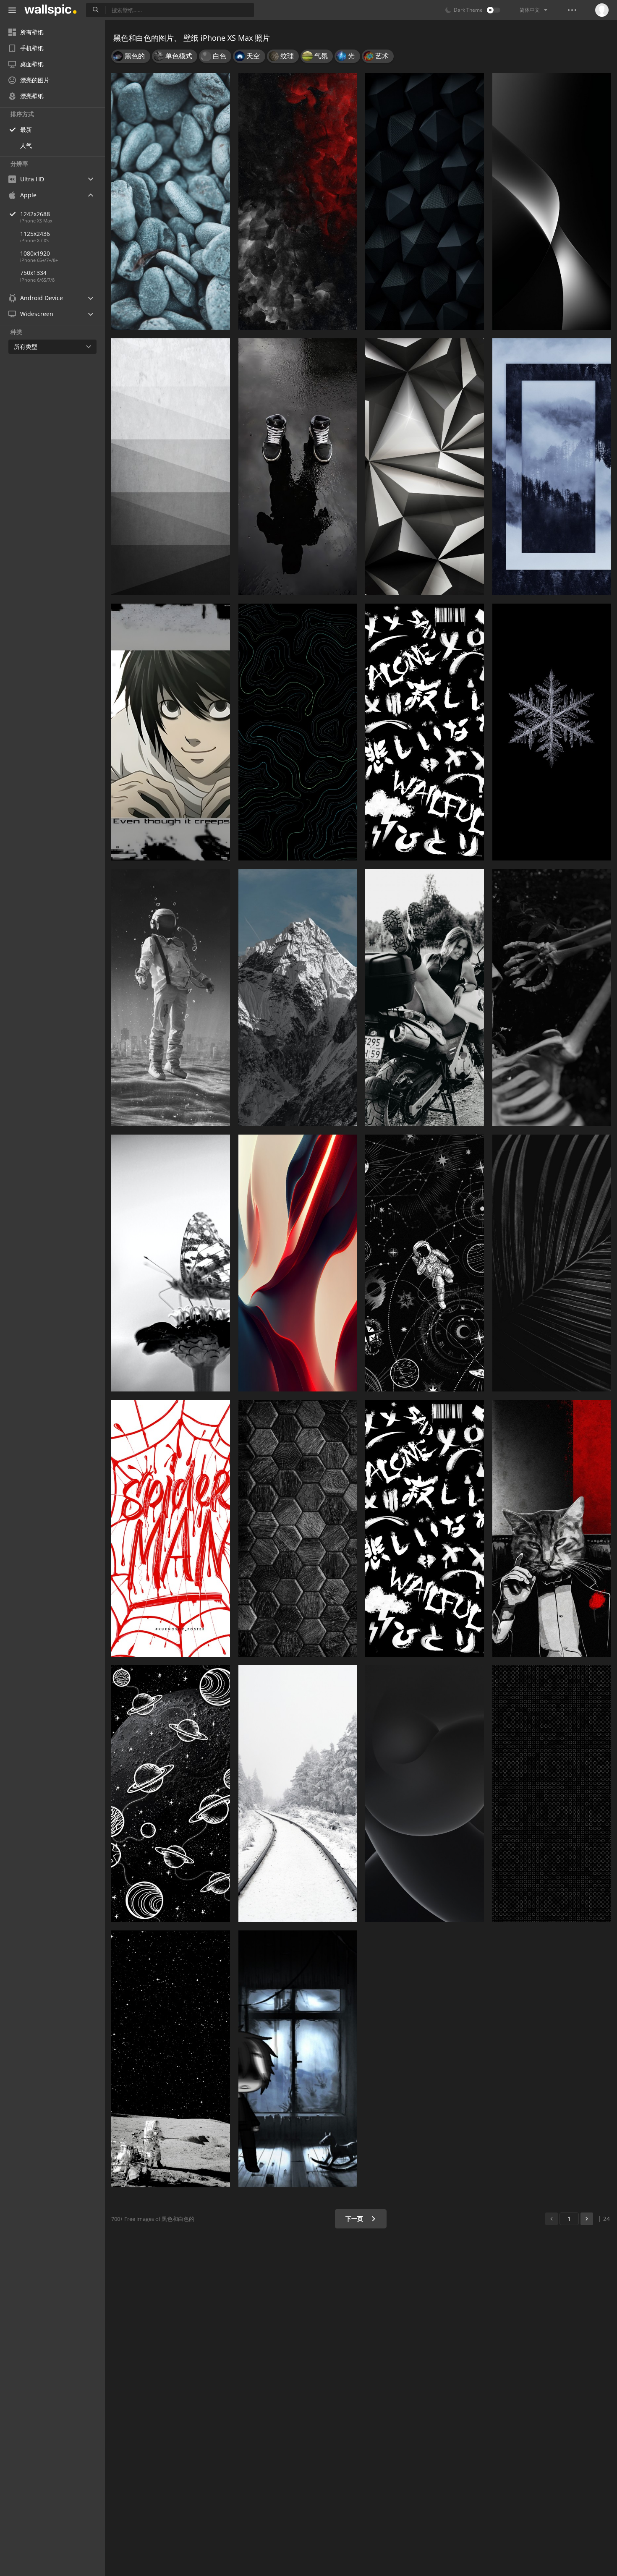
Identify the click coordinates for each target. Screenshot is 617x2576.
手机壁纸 (32, 48)
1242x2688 (35, 214)
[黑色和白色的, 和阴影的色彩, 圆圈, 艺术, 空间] (425, 1794)
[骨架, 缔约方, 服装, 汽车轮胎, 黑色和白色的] (552, 997)
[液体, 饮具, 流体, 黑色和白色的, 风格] (298, 467)
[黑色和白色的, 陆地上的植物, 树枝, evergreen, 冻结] (552, 732)
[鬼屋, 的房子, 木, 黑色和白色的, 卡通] (298, 2059)
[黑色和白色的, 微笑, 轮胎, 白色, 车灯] (425, 997)
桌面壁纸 (32, 64)
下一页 (355, 2219)
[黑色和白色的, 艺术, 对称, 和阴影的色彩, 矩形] (298, 1528)
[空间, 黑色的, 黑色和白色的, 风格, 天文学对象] (425, 1263)
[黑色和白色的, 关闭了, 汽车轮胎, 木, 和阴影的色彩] (552, 1263)
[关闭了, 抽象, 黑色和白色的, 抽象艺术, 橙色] (298, 1263)
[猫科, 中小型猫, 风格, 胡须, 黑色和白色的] (552, 1528)
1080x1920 (35, 253)
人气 (26, 145)
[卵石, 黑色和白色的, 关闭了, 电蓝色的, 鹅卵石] (171, 201)
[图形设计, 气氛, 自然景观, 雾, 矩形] (552, 467)
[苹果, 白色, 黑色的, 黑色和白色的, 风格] (171, 997)
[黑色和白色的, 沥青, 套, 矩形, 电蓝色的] (552, 1794)
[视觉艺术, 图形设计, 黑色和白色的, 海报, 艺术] (425, 1528)
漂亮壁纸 (32, 96)
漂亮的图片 (35, 80)
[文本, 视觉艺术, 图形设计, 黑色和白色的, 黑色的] (425, 732)
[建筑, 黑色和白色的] (171, 467)
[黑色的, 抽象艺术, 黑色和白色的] (298, 201)
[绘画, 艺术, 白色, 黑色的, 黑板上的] (171, 1794)
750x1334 (33, 273)
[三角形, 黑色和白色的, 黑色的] (425, 201)
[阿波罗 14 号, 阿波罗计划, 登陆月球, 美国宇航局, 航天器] (171, 2059)
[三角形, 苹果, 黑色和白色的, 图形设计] (425, 467)
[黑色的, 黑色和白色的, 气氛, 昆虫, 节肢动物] (171, 1263)
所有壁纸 (32, 32)
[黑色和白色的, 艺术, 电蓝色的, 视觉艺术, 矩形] (298, 732)
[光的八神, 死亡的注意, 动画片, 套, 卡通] (171, 732)
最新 (26, 129)
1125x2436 (35, 234)
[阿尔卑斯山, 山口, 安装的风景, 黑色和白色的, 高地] (298, 997)
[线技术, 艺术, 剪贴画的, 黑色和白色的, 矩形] (171, 1528)
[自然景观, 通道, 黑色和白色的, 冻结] (298, 1794)
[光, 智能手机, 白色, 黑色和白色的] (552, 201)
